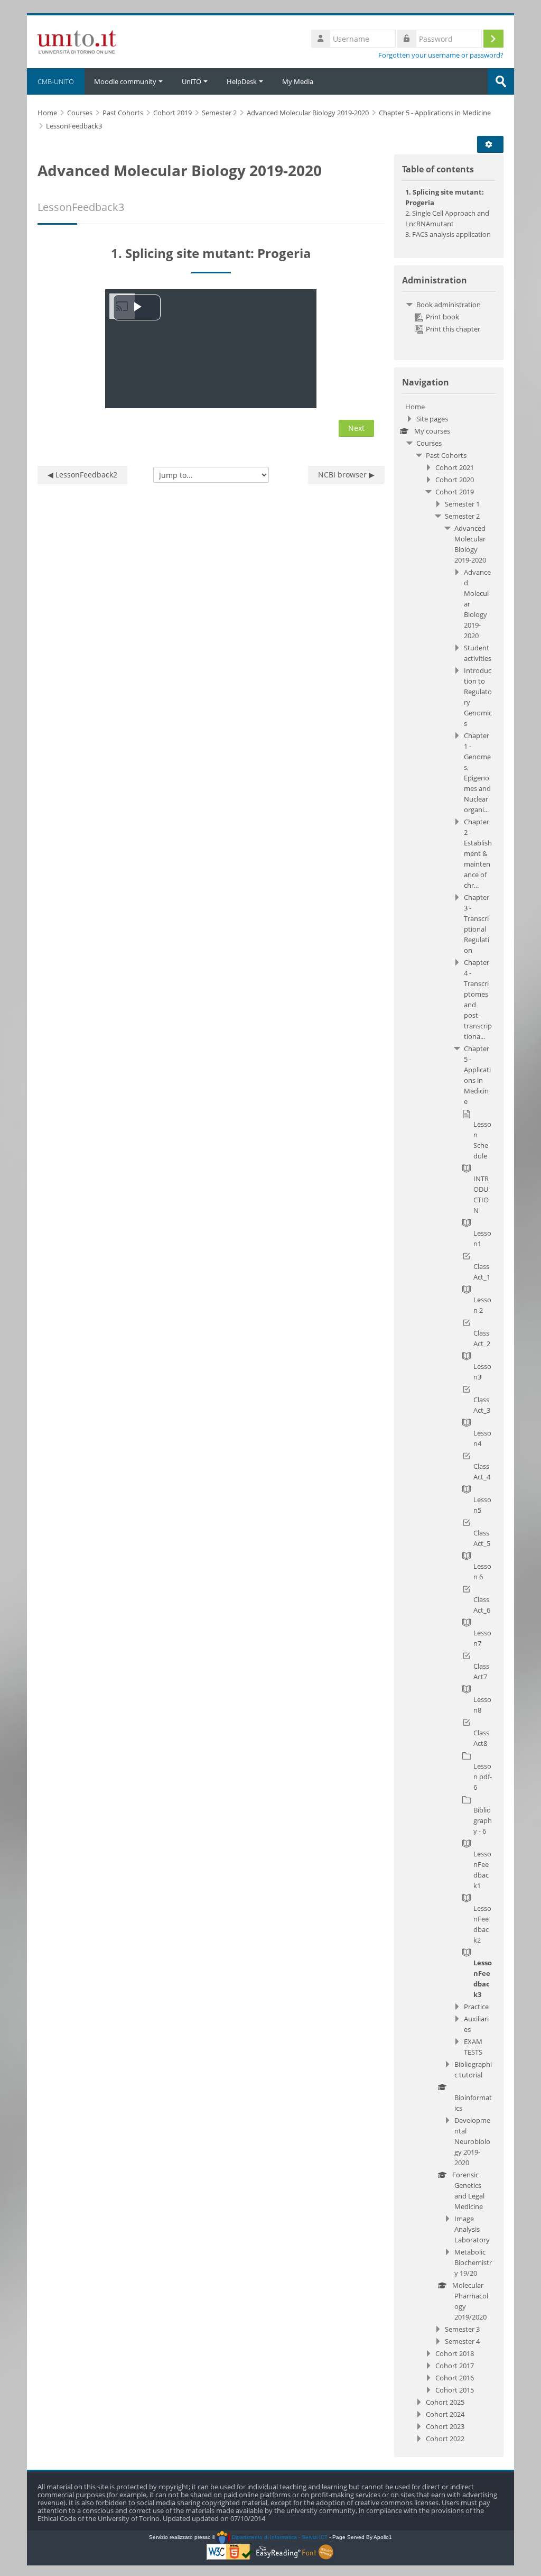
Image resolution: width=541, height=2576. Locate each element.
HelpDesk (242, 81)
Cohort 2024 (445, 2414)
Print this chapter (453, 329)
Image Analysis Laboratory (472, 2229)
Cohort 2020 (455, 480)
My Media (298, 81)
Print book (442, 317)
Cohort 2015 (455, 2390)
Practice (476, 2007)
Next (356, 428)
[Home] (77, 41)
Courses (429, 443)
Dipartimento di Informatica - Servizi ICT (279, 2537)
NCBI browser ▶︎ (346, 475)
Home (415, 407)
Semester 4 (462, 2341)
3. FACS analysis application (448, 234)
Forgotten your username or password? (441, 55)
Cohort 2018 (455, 2353)
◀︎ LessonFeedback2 (82, 475)
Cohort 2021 (455, 467)
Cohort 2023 (445, 2426)
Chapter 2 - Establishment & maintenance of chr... (478, 853)
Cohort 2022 (445, 2439)
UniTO (192, 81)
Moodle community (125, 81)
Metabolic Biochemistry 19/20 (473, 2262)
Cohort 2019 (455, 492)
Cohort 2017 (455, 2366)
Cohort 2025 (445, 2402)
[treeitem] (449, 317)
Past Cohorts (446, 455)
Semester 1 (462, 504)
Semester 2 (462, 516)
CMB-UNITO (56, 81)
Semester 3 (462, 2329)
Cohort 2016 (455, 2378)
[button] (492, 144)
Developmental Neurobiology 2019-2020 (472, 2141)
